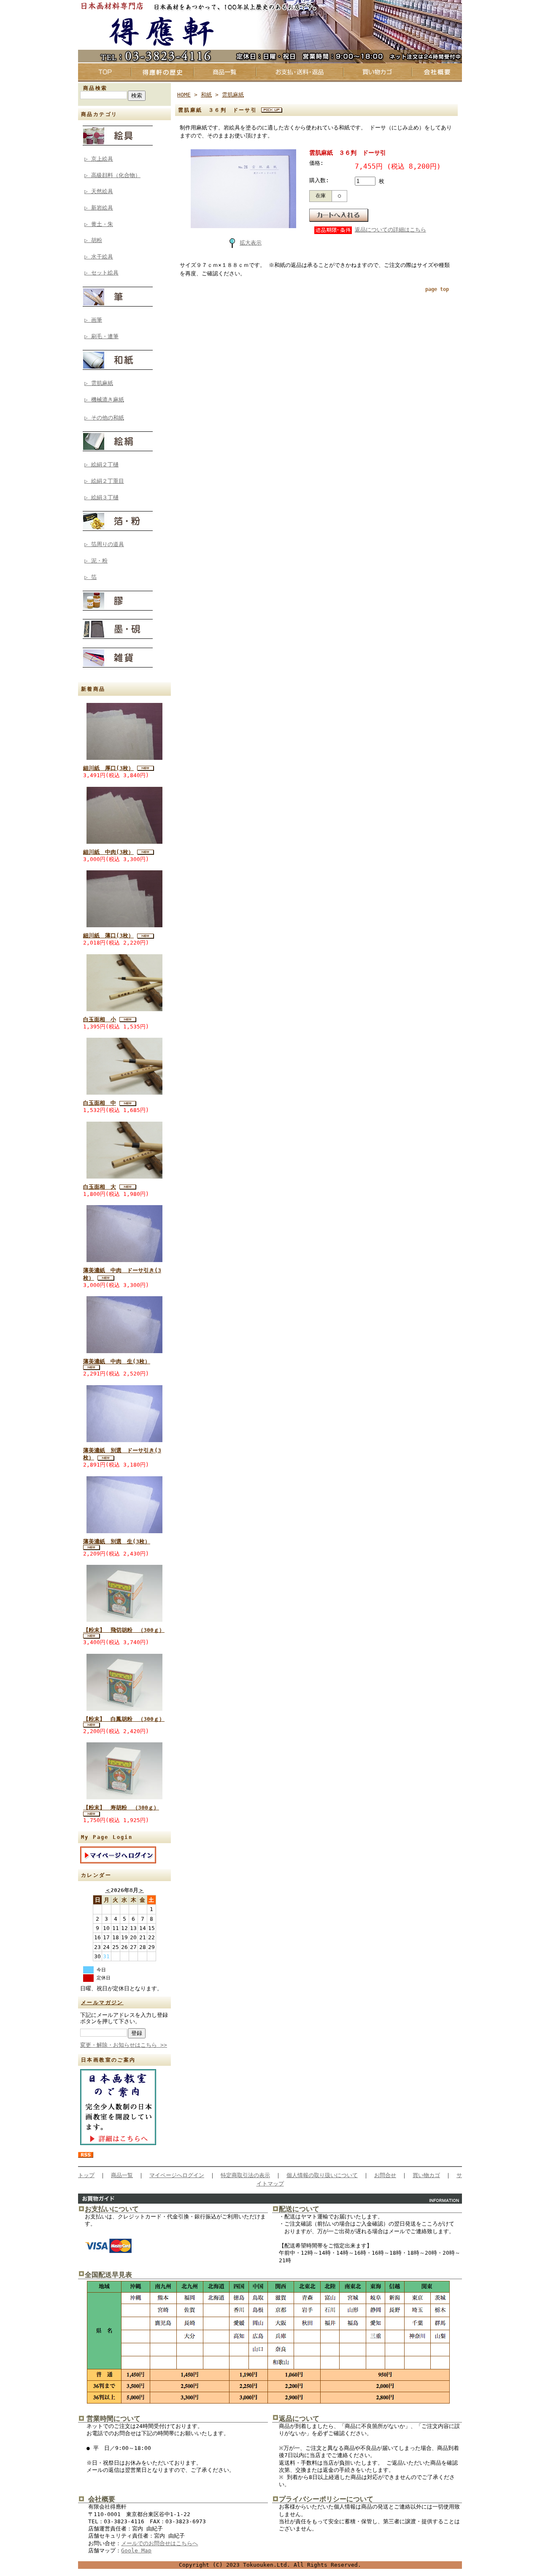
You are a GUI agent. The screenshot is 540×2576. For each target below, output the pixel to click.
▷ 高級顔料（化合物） (112, 175)
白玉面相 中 (100, 1103)
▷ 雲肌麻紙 (99, 383)
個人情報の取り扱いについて (322, 2175)
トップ (86, 2175)
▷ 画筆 (93, 320)
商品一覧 (122, 2175)
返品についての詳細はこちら (390, 230)
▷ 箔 (90, 577)
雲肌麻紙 (233, 95)
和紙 (206, 95)
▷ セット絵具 (101, 273)
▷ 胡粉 (93, 240)
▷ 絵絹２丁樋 (101, 464)
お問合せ (385, 2175)
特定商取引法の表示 (245, 2175)
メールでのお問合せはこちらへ (159, 2543)
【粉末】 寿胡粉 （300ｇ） (121, 1808)
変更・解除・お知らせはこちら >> (124, 2045)
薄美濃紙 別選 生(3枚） (117, 1541)
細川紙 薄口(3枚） (108, 935)
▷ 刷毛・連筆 (101, 336)
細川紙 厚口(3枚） (108, 768)
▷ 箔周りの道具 (104, 544)
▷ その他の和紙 (104, 418)
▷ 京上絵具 (99, 159)
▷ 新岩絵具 (99, 208)
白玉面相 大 (100, 1187)
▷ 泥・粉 (96, 561)
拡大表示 (251, 243)
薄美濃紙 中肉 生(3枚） (117, 1361)
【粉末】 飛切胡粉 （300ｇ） (124, 1630)
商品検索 (95, 88)
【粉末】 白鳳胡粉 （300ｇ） (124, 1719)
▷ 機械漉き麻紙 (104, 400)
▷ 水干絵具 (99, 257)
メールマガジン (102, 2003)
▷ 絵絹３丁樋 (101, 497)
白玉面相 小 (100, 1019)
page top (437, 289)
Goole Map (136, 2550)
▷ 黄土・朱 (99, 224)
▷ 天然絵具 (99, 191)
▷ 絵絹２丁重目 (104, 481)
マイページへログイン (177, 2175)
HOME (184, 95)
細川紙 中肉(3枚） (108, 852)
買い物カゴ (426, 2175)
